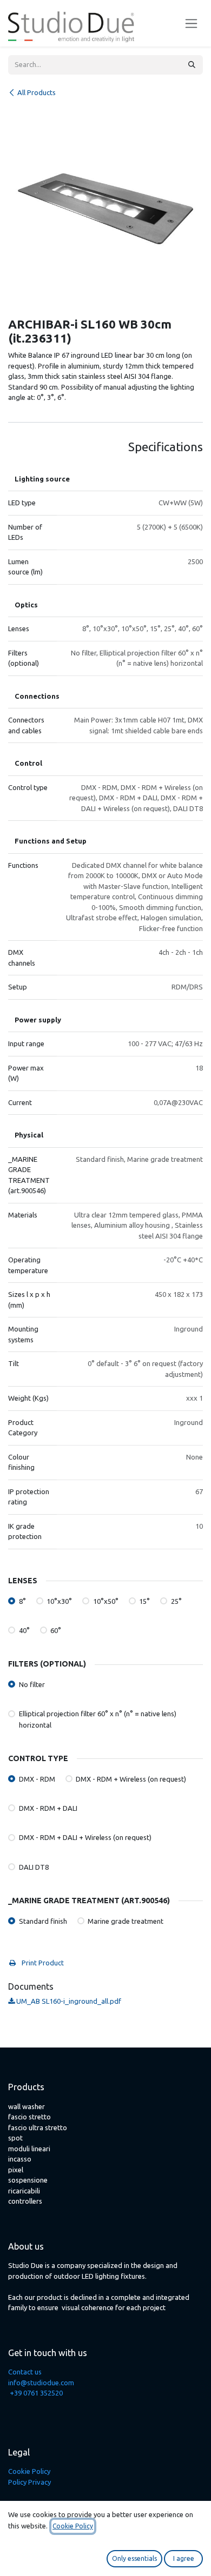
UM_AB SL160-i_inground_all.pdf (68, 2001)
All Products (37, 92)
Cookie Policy (29, 2471)
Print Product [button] (42, 1963)
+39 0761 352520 (36, 2393)
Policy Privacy (29, 2482)
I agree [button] (184, 2558)
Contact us (25, 2372)
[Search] (192, 65)
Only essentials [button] (134, 2558)
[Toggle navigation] (191, 24)
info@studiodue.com (41, 2383)
